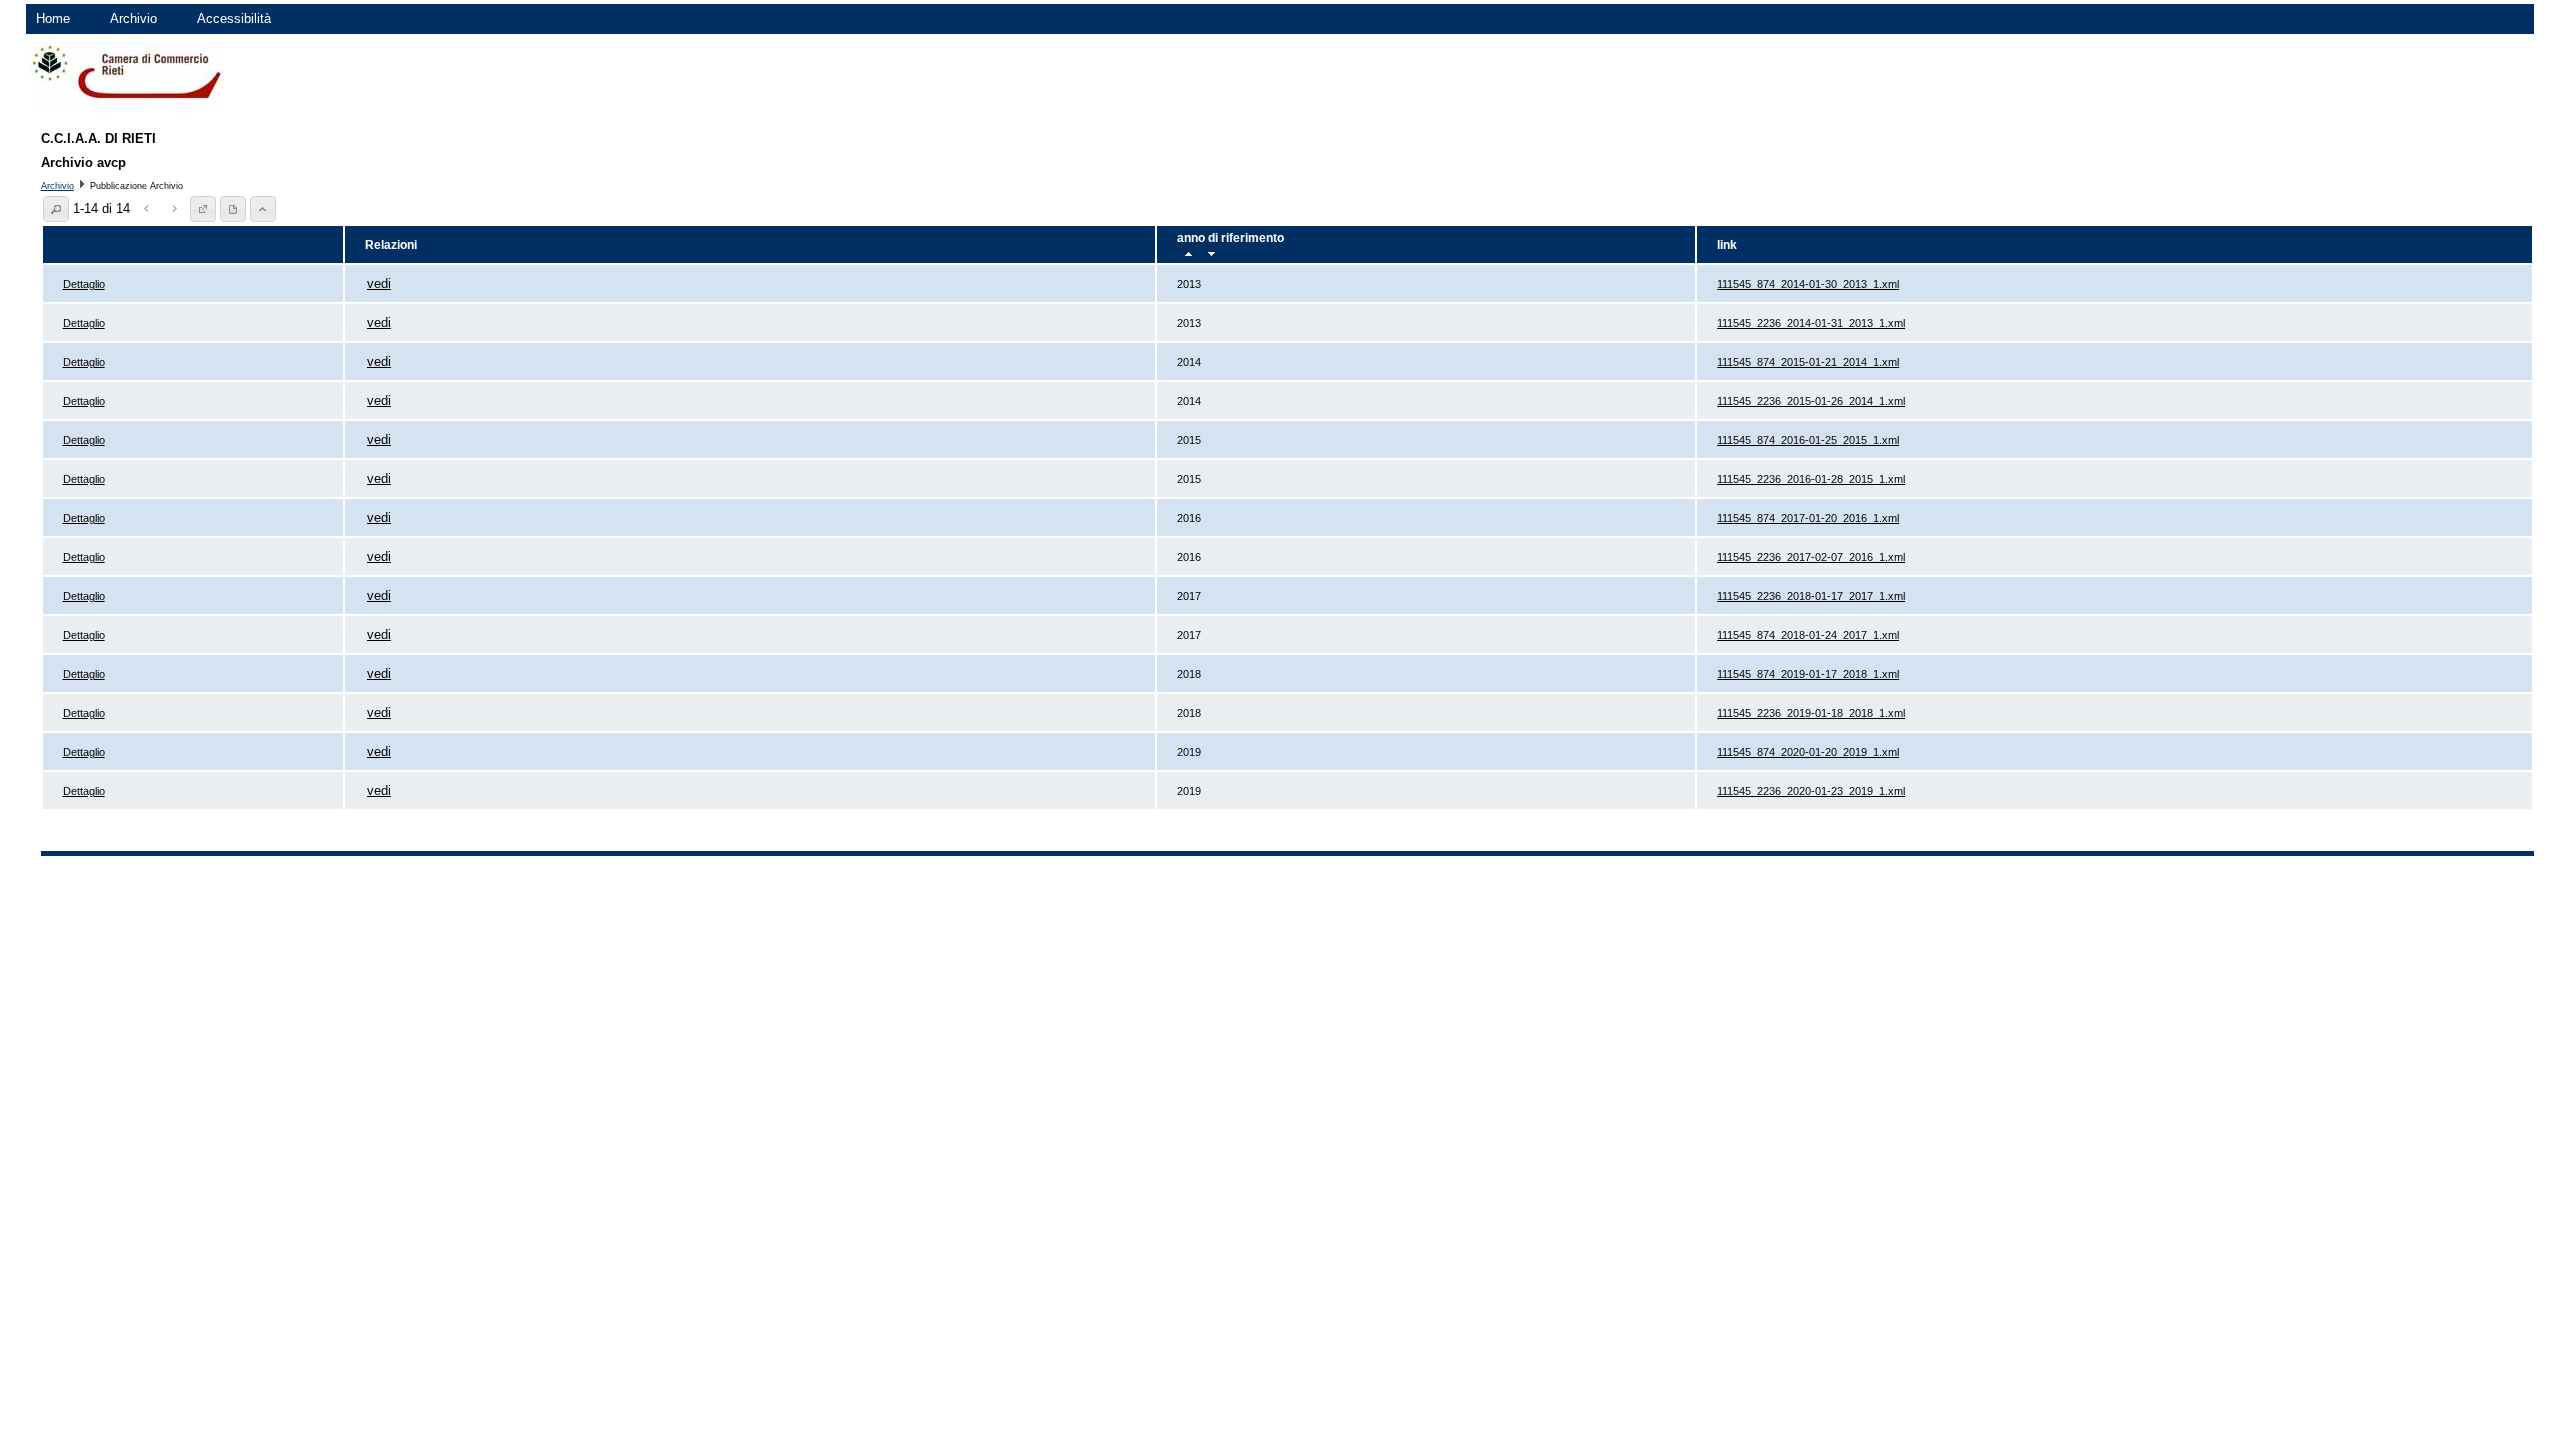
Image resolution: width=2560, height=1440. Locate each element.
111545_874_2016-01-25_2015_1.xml (1808, 440)
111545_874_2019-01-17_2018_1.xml (1808, 674)
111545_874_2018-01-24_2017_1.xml (1808, 635)
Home (53, 18)
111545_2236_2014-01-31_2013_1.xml (1811, 323)
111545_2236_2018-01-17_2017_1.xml (1811, 596)
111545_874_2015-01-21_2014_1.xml (1808, 362)
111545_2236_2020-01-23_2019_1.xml (1811, 791)
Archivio (133, 18)
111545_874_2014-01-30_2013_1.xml (1808, 284)
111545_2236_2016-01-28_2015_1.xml (1811, 479)
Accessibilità (234, 18)
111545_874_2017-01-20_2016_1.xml (1808, 518)
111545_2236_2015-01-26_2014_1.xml (1811, 401)
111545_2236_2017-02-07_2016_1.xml (1811, 557)
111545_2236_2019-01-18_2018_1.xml (1811, 713)
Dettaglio (84, 284)
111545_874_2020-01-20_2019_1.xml (1808, 752)
